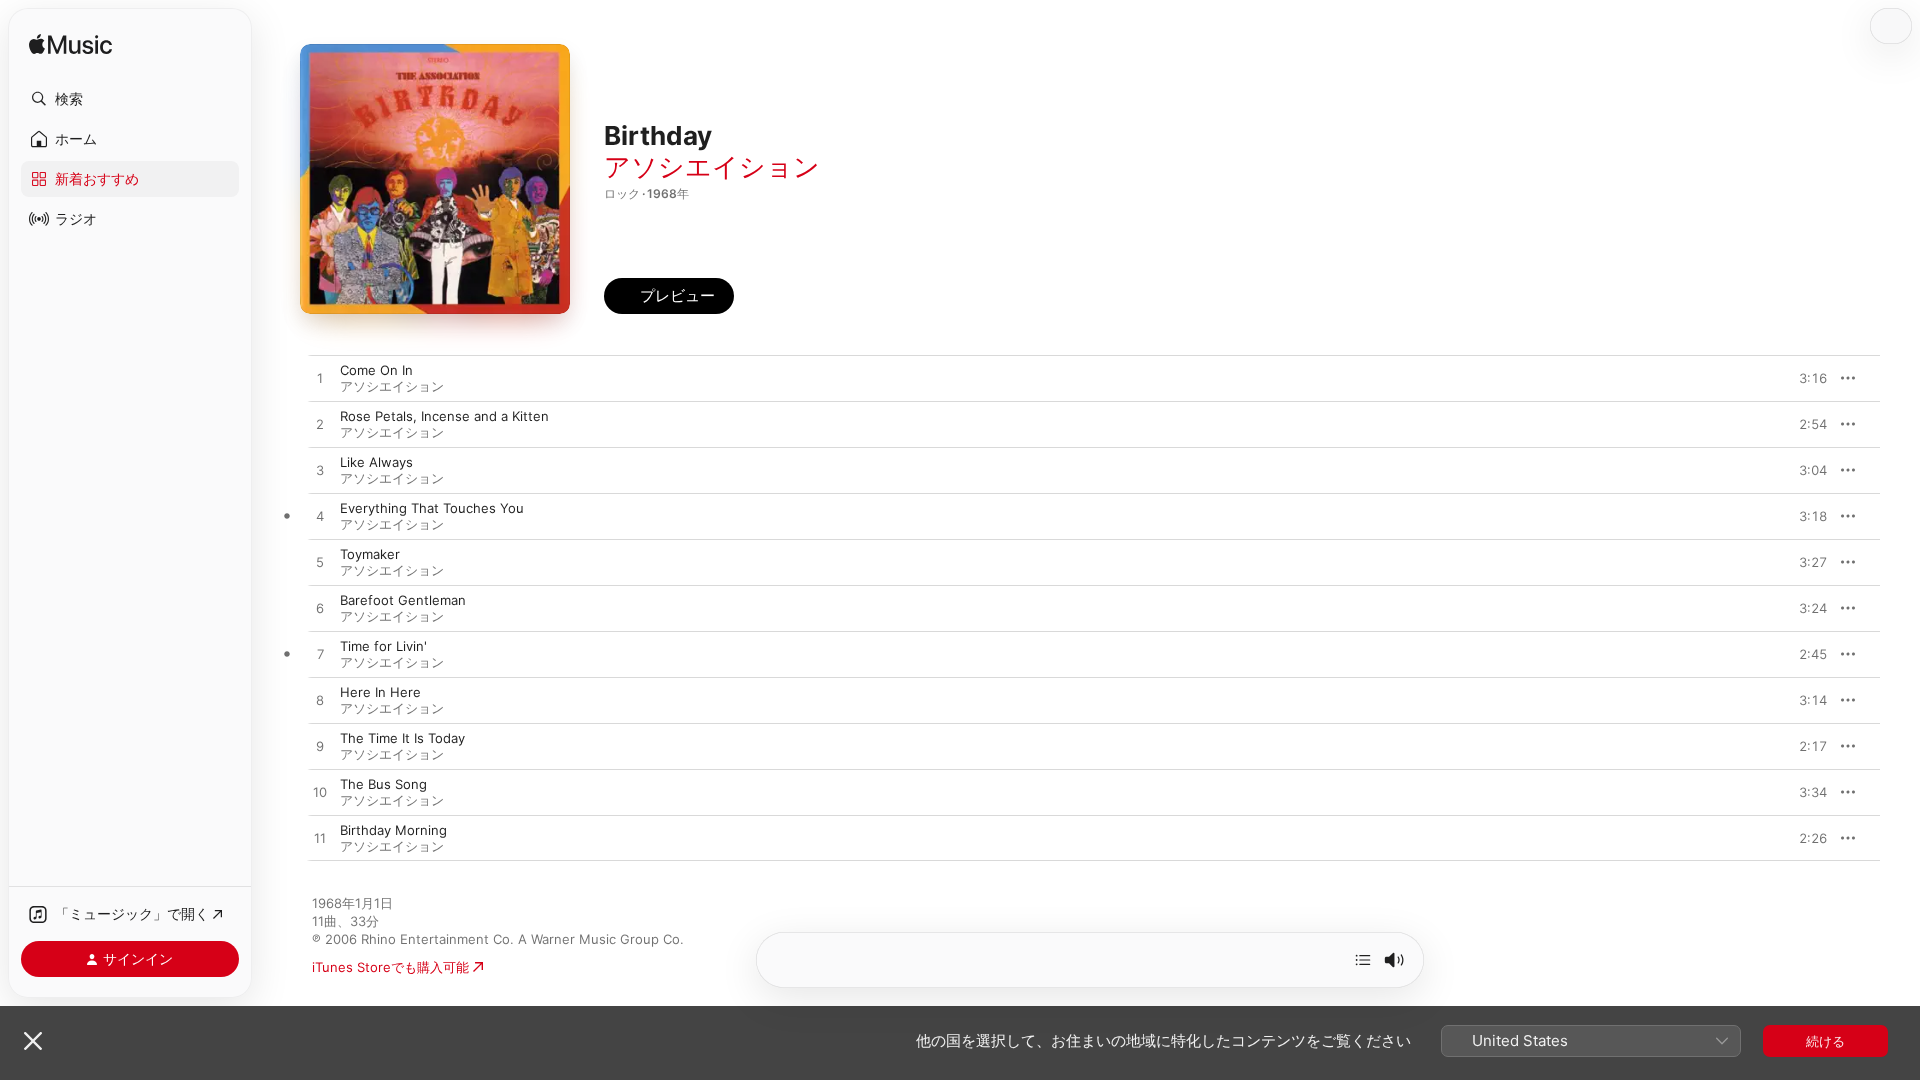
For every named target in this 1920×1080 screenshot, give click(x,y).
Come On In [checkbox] (376, 370)
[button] (130, 99)
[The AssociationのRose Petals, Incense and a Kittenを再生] (320, 425)
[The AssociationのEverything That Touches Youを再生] (320, 517)
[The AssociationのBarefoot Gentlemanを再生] (320, 609)
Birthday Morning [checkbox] (393, 830)
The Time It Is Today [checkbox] (402, 738)
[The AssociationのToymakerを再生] (320, 563)
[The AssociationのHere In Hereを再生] (320, 701)
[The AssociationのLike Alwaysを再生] (320, 471)
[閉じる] (33, 1041)
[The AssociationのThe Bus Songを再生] (320, 793)
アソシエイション (712, 166)
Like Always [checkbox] (376, 462)
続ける (1825, 1041)
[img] (70, 45)
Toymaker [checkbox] (370, 554)
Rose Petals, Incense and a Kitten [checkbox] (444, 416)
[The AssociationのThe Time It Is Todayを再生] (320, 747)
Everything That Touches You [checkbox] (432, 508)
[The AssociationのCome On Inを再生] (320, 379)
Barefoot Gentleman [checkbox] (403, 600)
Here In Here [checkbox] (380, 692)
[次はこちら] (1363, 960)
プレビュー (1802, 378)
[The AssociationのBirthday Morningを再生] (320, 839)
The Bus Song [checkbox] (383, 784)
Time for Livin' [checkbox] (383, 646)
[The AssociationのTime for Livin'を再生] (320, 655)
